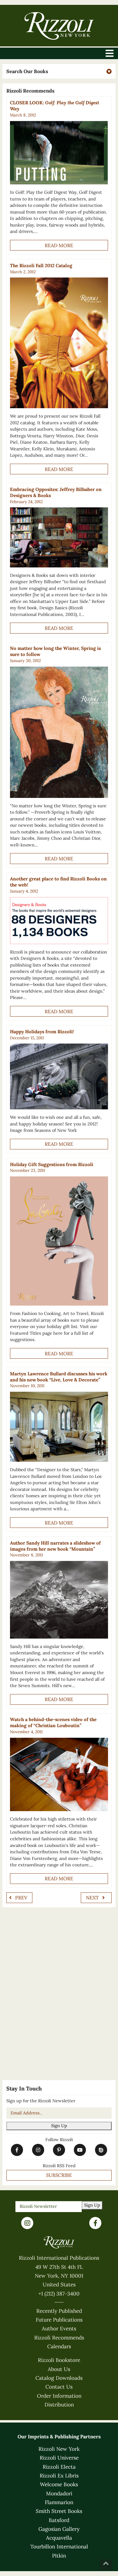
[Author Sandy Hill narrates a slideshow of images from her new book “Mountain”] (59, 1600)
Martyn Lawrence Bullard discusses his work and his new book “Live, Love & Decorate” (59, 1377)
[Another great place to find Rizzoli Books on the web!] (59, 921)
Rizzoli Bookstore (59, 2360)
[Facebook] (95, 2223)
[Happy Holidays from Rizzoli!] (59, 1076)
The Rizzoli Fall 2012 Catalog (41, 266)
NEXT (93, 1898)
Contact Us (59, 2387)
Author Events (59, 2329)
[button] (59, 71)
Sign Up (59, 2126)
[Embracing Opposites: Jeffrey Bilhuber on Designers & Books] (59, 537)
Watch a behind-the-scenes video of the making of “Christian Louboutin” (53, 1722)
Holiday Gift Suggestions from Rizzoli (52, 1164)
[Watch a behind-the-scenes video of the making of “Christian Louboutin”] (59, 1775)
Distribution (59, 2405)
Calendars (59, 2346)
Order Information (59, 2396)
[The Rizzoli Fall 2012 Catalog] (59, 343)
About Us (59, 2369)
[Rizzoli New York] (59, 26)
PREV (21, 1898)
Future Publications (59, 2320)
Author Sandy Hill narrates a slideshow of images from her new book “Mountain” (55, 1546)
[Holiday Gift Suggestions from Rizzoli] (59, 1241)
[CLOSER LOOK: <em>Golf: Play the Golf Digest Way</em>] (59, 153)
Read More (59, 245)
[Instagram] (27, 2223)
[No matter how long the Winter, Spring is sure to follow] (59, 732)
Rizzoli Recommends (59, 2338)
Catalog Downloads (59, 2378)
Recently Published (59, 2311)
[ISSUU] (101, 2150)
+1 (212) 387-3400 (59, 2294)
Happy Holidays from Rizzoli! (42, 1032)
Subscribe (59, 2175)
